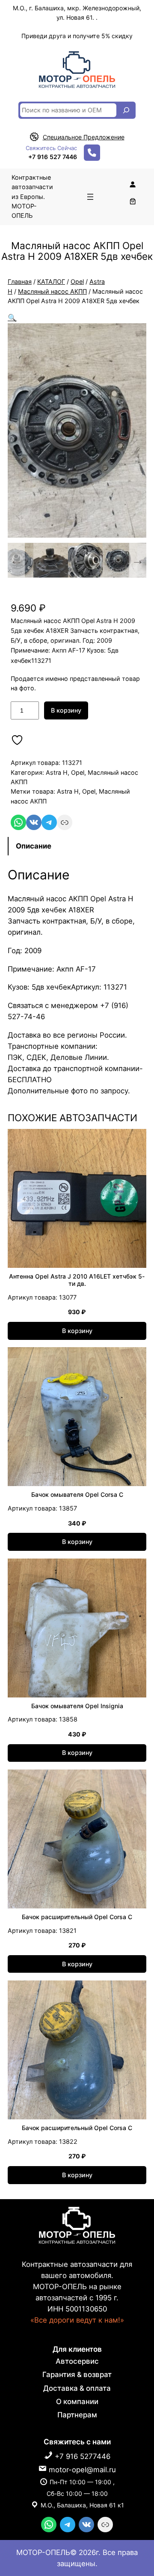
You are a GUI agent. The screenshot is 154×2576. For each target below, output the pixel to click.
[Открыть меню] (90, 197)
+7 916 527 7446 (53, 157)
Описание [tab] (34, 846)
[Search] (126, 110)
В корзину (66, 710)
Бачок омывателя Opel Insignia (77, 1706)
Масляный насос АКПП (52, 291)
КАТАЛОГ (51, 281)
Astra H (57, 772)
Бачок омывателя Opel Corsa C (77, 1495)
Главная (20, 281)
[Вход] (132, 184)
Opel (77, 281)
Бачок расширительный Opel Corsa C (77, 1917)
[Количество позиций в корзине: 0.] (132, 201)
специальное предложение (84, 137)
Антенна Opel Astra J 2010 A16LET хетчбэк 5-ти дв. (77, 1280)
